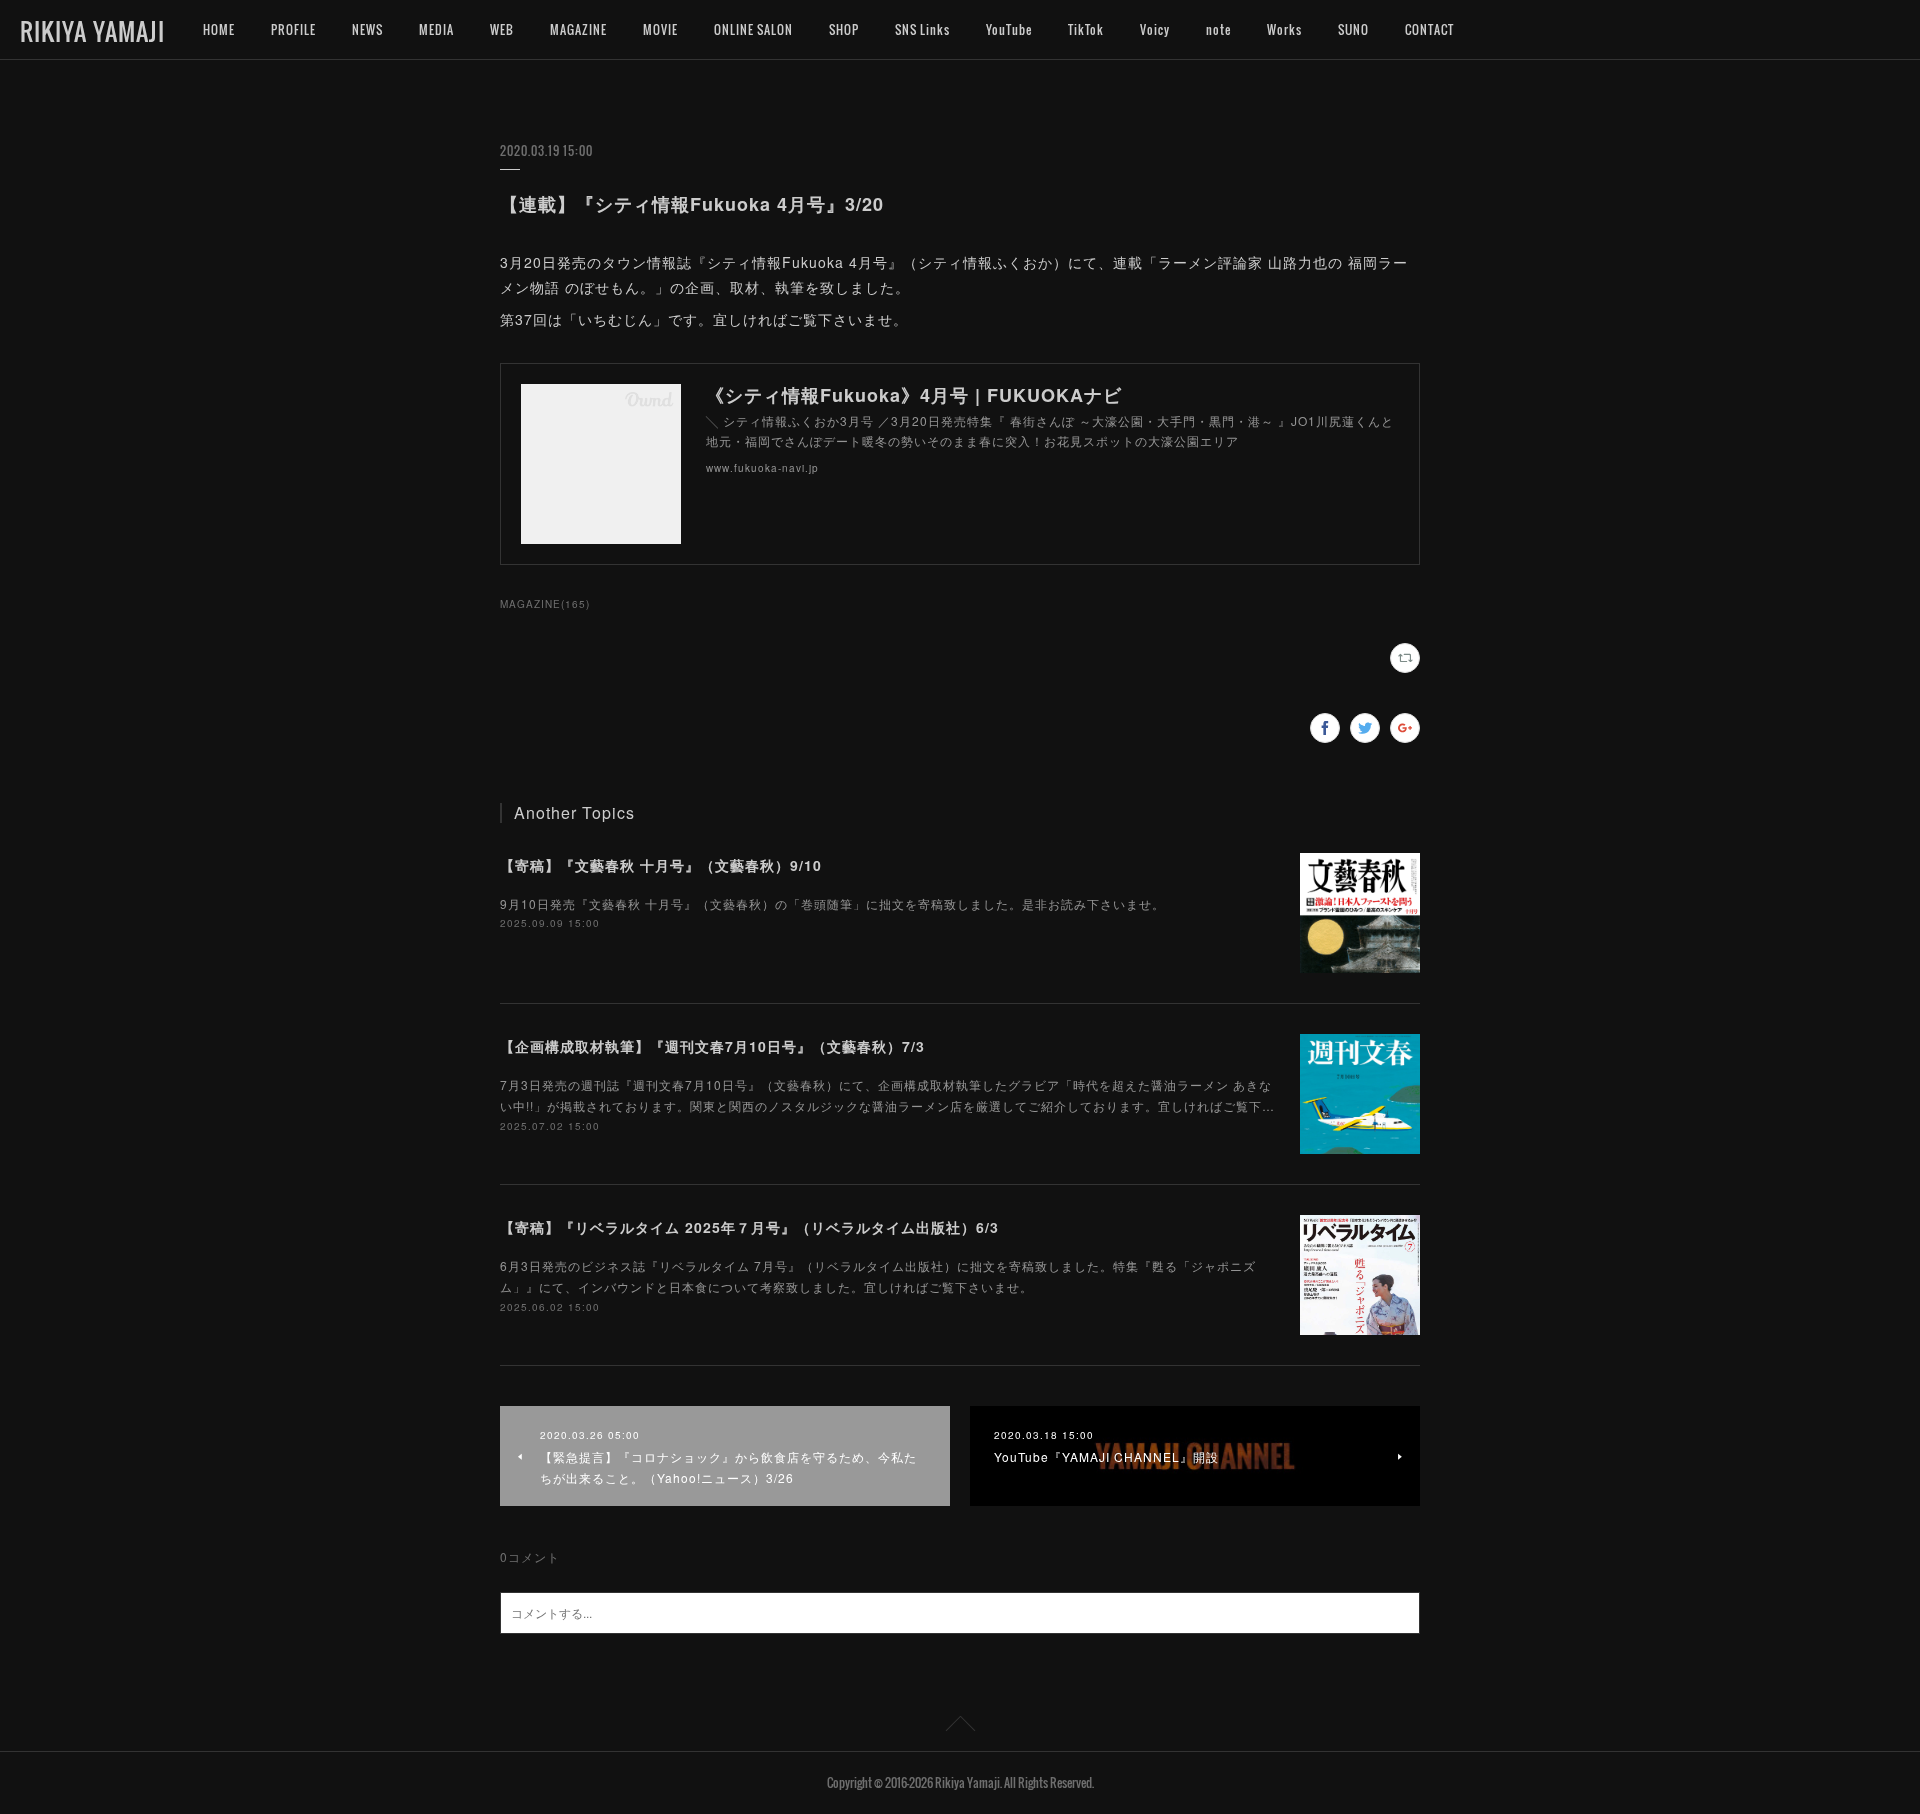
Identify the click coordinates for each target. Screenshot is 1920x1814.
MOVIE (660, 29)
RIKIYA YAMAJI (92, 31)
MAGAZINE (578, 29)
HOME (219, 29)
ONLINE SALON (753, 29)
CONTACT (1429, 29)
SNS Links (922, 29)
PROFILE (293, 29)
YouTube (1009, 29)
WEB (502, 29)
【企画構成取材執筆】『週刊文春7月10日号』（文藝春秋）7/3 (712, 1046)
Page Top (960, 1727)
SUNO (1353, 29)
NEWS (367, 29)
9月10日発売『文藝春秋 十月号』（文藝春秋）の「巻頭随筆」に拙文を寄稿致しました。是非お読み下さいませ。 (832, 903)
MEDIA (436, 29)
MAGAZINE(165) (545, 604)
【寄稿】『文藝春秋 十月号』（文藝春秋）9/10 (661, 865)
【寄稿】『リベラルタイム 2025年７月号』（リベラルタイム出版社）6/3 (749, 1227)
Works (1284, 29)
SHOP (844, 29)
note (1218, 29)
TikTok (1086, 29)
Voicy (1155, 29)
